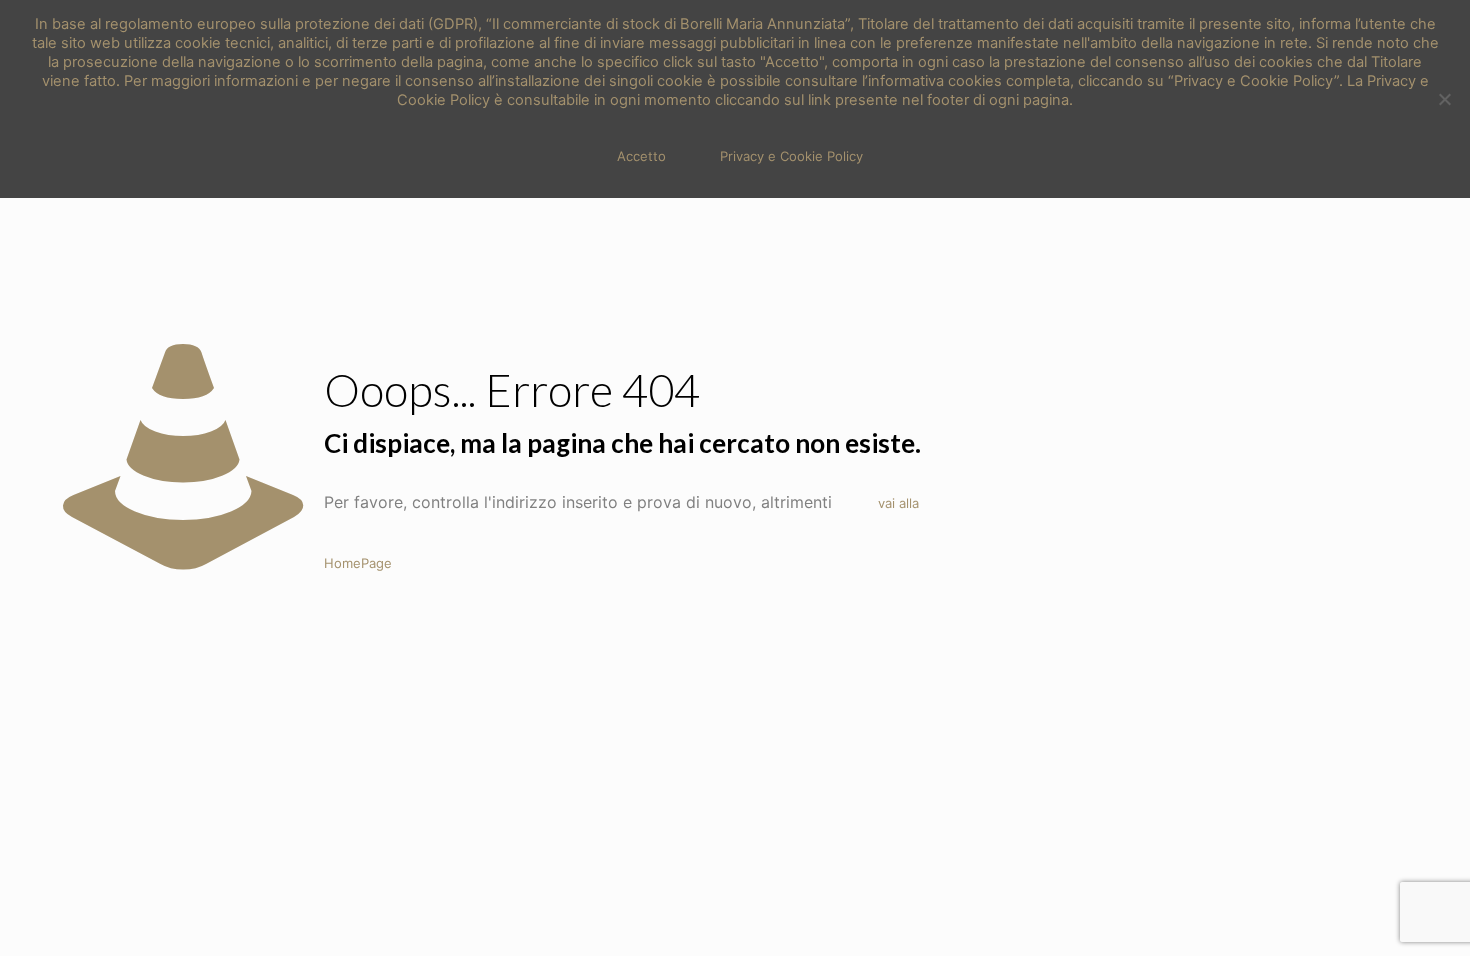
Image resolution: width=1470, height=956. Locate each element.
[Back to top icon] (1374, 915)
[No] (1445, 99)
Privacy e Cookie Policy (791, 156)
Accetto (641, 156)
